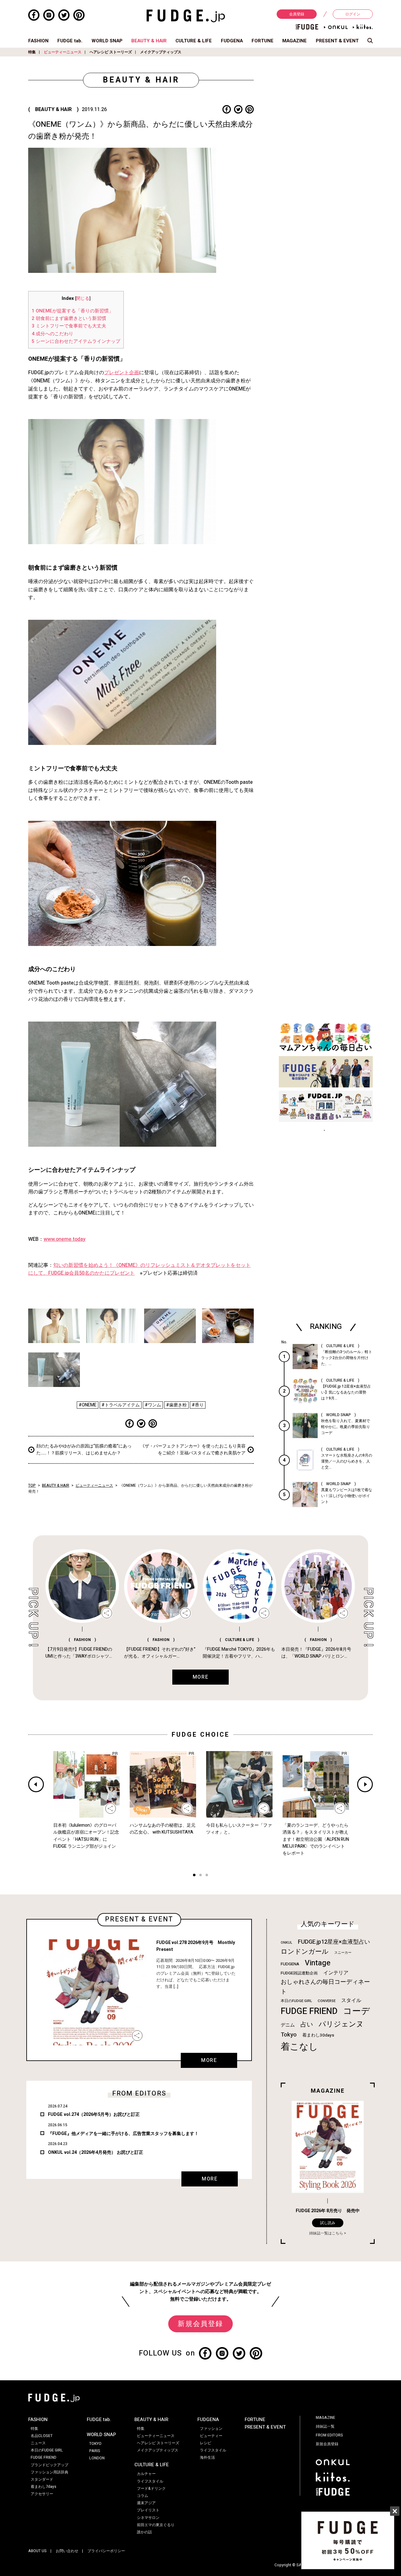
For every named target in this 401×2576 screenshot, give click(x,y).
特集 (32, 52)
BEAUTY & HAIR (149, 41)
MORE (209, 2060)
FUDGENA (232, 41)
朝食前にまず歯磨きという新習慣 (69, 318)
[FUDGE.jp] (186, 16)
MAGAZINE (294, 41)
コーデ (357, 2011)
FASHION (38, 41)
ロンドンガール (305, 1952)
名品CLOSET (42, 2436)
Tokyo (289, 2035)
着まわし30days (318, 2035)
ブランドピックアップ (49, 2465)
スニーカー (343, 1953)
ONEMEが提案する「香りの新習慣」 (73, 311)
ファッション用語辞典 (49, 2472)
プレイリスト (148, 2510)
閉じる (83, 299)
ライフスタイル (150, 2481)
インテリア (336, 1973)
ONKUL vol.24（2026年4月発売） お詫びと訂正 (96, 2152)
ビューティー (211, 2436)
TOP (32, 1485)
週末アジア (146, 2503)
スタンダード (42, 2479)
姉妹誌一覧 (325, 2426)
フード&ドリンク (151, 2488)
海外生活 (207, 2457)
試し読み (328, 2223)
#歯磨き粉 (176, 1405)
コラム (143, 2496)
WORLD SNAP (107, 41)
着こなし (299, 2047)
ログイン (353, 14)
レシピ (206, 2443)
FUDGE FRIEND (309, 2011)
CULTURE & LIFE (194, 41)
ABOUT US (37, 2551)
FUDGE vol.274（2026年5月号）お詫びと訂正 (94, 2114)
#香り (198, 1405)
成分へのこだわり (52, 334)
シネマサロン (148, 2518)
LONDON (97, 2458)
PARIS (95, 2451)
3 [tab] (207, 1876)
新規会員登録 (200, 2324)
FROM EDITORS (329, 2435)
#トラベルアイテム (121, 1405)
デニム (288, 2025)
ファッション (211, 2429)
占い (307, 2024)
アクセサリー (42, 2494)
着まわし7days (44, 2487)
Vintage (318, 1963)
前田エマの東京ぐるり (156, 2525)
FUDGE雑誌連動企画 (299, 1973)
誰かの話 (144, 2532)
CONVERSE (327, 2001)
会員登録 (297, 14)
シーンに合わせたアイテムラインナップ (76, 341)
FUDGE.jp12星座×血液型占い (334, 1942)
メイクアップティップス (161, 52)
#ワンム (153, 1405)
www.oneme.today (65, 1239)
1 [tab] (194, 1876)
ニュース (38, 2443)
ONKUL (286, 1943)
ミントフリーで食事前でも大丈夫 (70, 326)
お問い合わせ (67, 2551)
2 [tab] (200, 1876)
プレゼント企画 (122, 373)
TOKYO (95, 2444)
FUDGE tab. (70, 41)
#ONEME (88, 1405)
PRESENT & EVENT (337, 41)
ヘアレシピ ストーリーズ (111, 52)
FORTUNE (263, 41)
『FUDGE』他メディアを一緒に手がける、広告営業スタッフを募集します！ (123, 2134)
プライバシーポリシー (106, 2551)
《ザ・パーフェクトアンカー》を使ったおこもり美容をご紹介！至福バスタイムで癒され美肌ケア (193, 1450)
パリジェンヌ (341, 2024)
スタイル (351, 2000)
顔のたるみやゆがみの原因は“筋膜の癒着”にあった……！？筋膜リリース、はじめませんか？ (84, 1450)
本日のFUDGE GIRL (296, 2001)
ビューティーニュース (63, 52)
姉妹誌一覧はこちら (326, 2233)
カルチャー (146, 2474)
